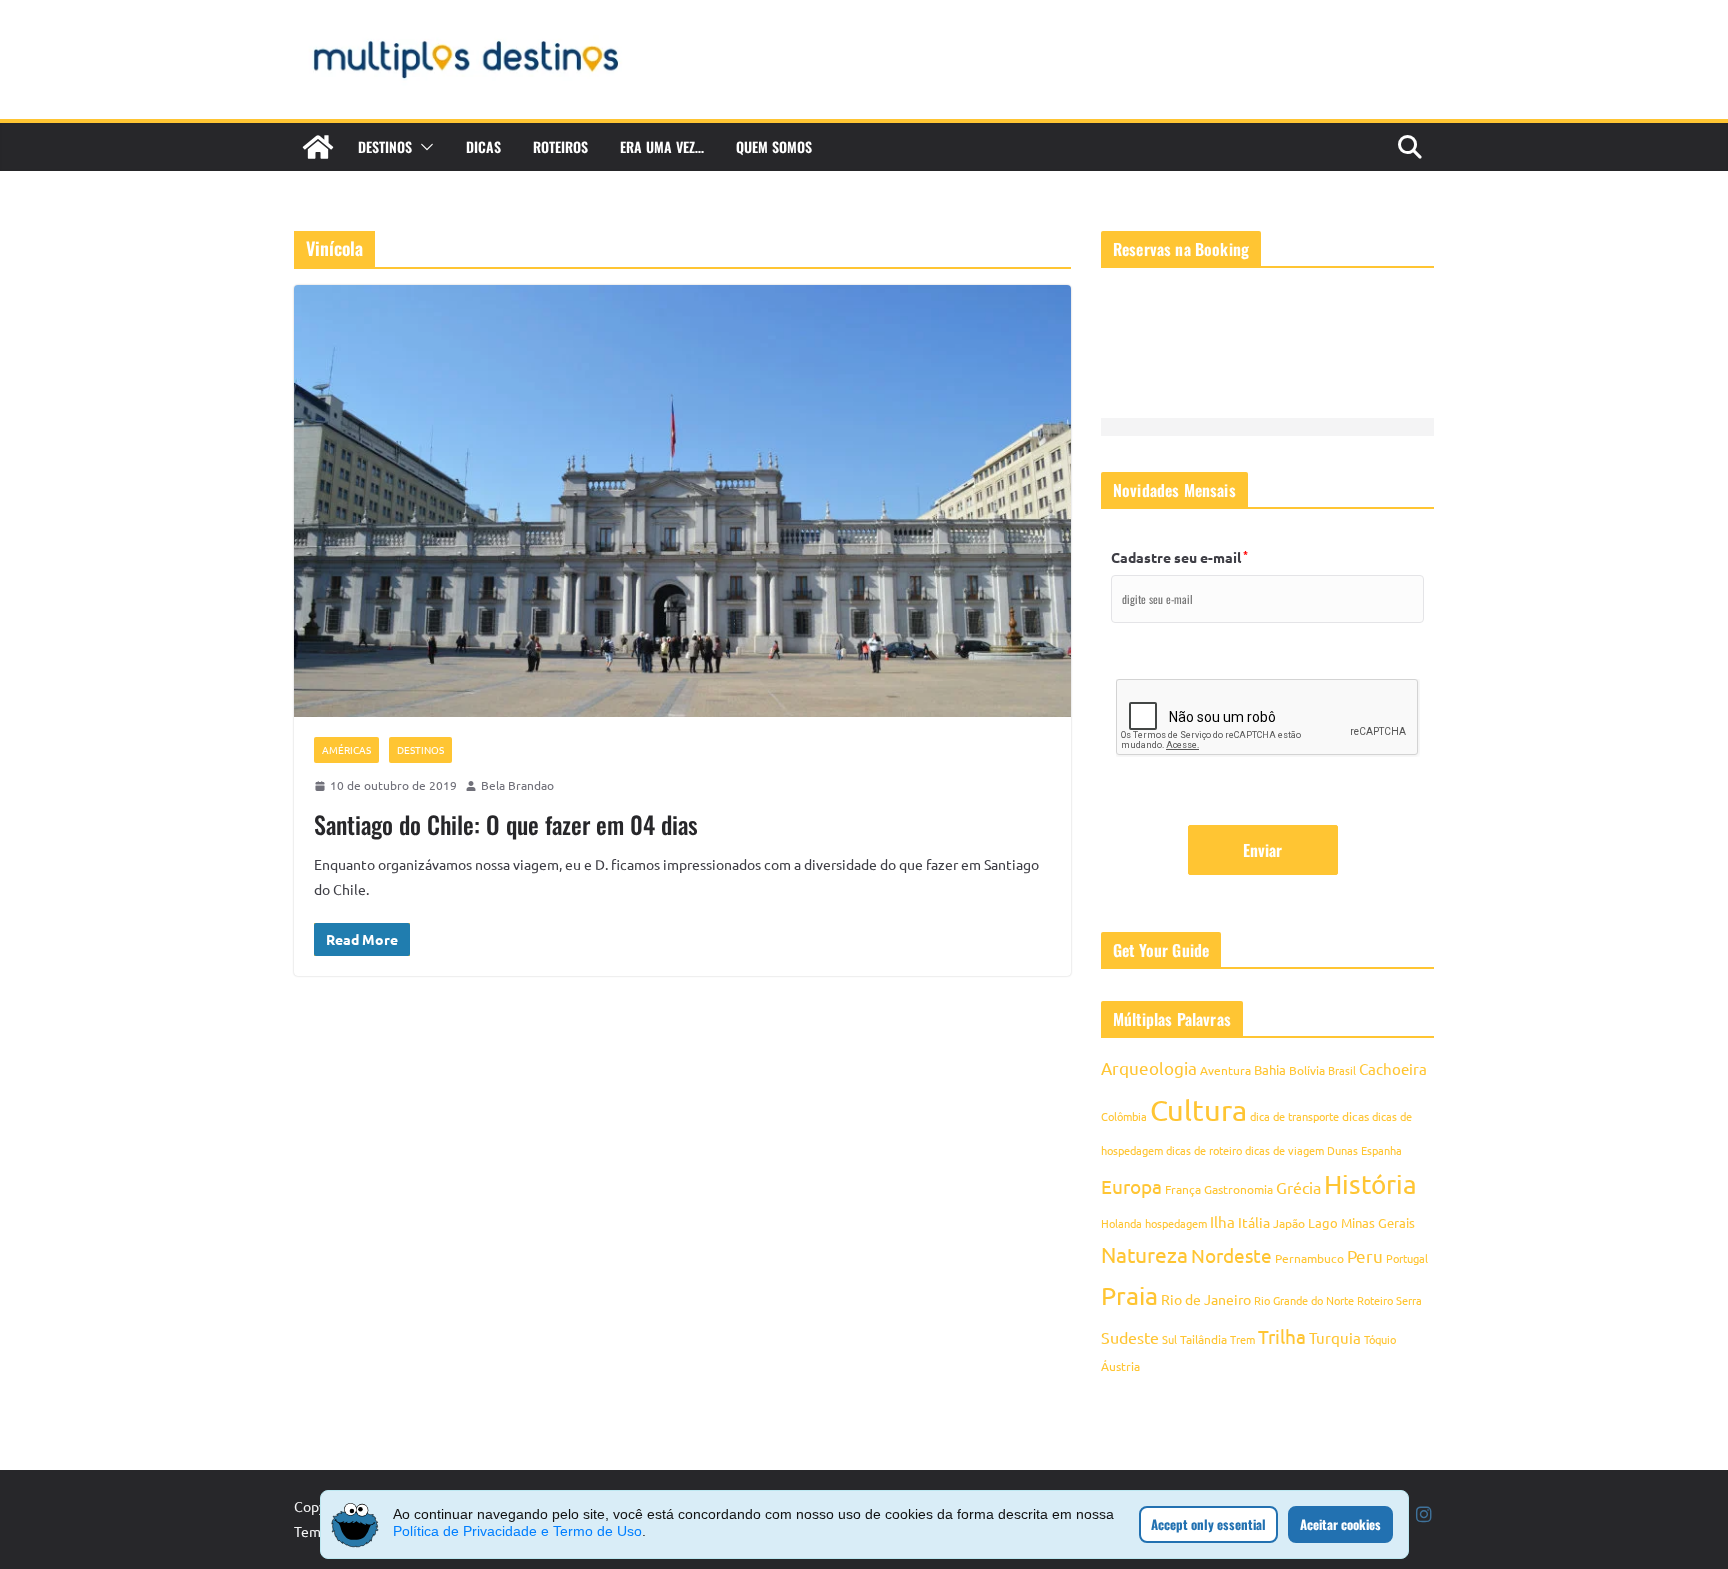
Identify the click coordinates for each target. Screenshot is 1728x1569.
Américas (346, 749)
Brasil (1342, 1070)
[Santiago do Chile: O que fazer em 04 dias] (682, 501)
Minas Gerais (1378, 1222)
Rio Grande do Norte (1304, 1300)
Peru (1365, 1255)
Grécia (1298, 1187)
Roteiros (560, 146)
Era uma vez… (662, 146)
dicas (1355, 1116)
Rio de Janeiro (1206, 1299)
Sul (1169, 1339)
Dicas (483, 146)
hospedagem (1176, 1223)
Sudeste (1130, 1337)
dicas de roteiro (1204, 1150)
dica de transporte (1294, 1116)
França (1183, 1189)
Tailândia (1203, 1339)
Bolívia (1307, 1070)
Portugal (1407, 1258)
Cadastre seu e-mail (1179, 557)
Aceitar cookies (1340, 1524)
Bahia (1270, 1069)
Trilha (1282, 1336)
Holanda (1121, 1223)
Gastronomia (1238, 1189)
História (1370, 1184)
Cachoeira (1393, 1068)
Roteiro (1375, 1300)
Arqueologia (1149, 1067)
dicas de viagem (1284, 1150)
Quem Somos (774, 146)
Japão (1289, 1223)
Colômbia (1124, 1116)
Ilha (1222, 1221)
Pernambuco (1309, 1258)
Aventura (1225, 1070)
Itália (1254, 1222)
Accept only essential (1208, 1524)
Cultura (1198, 1110)
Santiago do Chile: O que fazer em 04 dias (506, 824)
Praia (1129, 1295)
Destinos (385, 146)
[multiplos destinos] (318, 147)
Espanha (1381, 1150)
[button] (423, 147)
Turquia (1335, 1337)
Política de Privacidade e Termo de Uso (517, 1531)
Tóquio (1380, 1339)
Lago (1323, 1222)
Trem (1242, 1339)
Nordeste (1231, 1255)
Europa (1131, 1186)
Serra (1409, 1300)
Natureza (1144, 1254)
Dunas (1342, 1150)
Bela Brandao (517, 785)
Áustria (1120, 1366)
